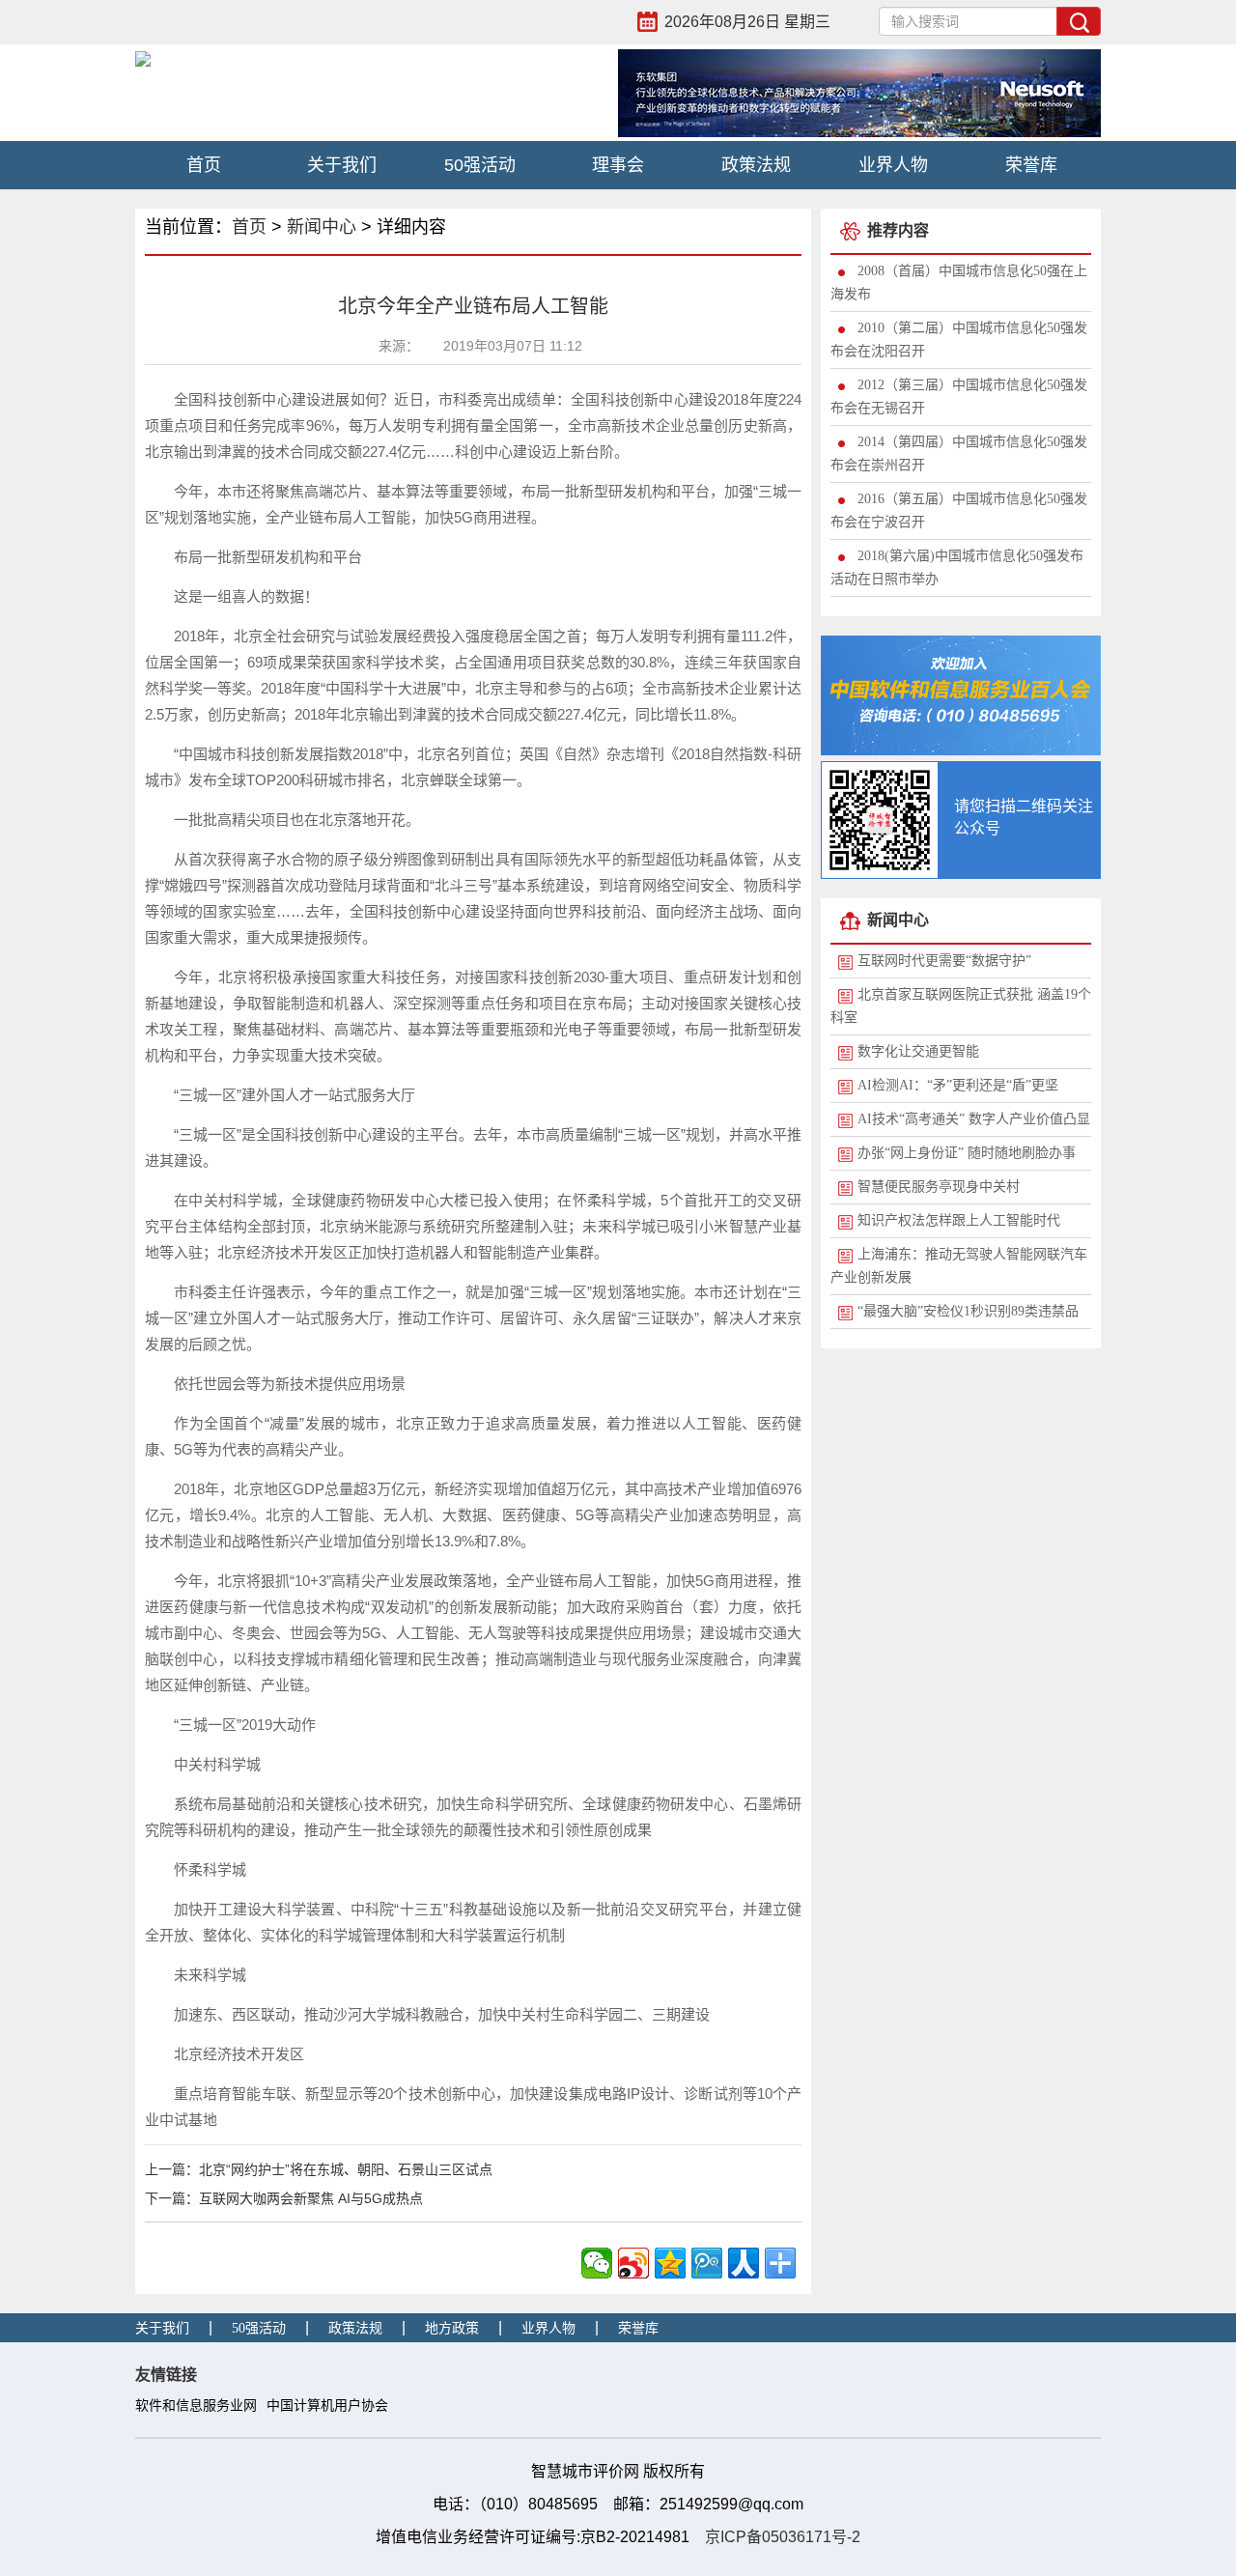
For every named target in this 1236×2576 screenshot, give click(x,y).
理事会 (618, 165)
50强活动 (480, 165)
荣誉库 (1031, 165)
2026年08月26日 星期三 (747, 22)
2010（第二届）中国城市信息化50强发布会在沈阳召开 (959, 340)
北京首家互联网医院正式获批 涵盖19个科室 (961, 1006)
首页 (204, 165)
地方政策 (452, 2328)
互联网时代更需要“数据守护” (944, 961)
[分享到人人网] (744, 2263)
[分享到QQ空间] (670, 2263)
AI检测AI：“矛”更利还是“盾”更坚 (958, 1085)
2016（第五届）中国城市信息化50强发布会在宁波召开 (959, 510)
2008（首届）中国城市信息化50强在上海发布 (959, 283)
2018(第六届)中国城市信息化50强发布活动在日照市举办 (957, 567)
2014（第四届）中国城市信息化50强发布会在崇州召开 (959, 453)
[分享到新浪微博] (633, 2263)
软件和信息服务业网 (196, 2406)
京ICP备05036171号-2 (783, 2537)
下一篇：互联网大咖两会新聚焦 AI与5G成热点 (284, 2198)
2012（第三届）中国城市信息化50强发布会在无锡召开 (959, 396)
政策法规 (756, 165)
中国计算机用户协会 (327, 2406)
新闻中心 (322, 227)
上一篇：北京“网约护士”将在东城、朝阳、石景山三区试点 (319, 2169)
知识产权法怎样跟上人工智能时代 (959, 1220)
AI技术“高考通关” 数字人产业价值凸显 (974, 1119)
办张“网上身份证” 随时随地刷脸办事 (967, 1153)
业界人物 (893, 165)
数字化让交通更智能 (918, 1051)
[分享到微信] (597, 2263)
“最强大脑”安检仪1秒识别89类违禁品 (968, 1311)
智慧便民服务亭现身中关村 (939, 1187)
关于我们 (342, 165)
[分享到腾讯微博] (707, 2263)
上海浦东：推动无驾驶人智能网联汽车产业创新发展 (959, 1266)
